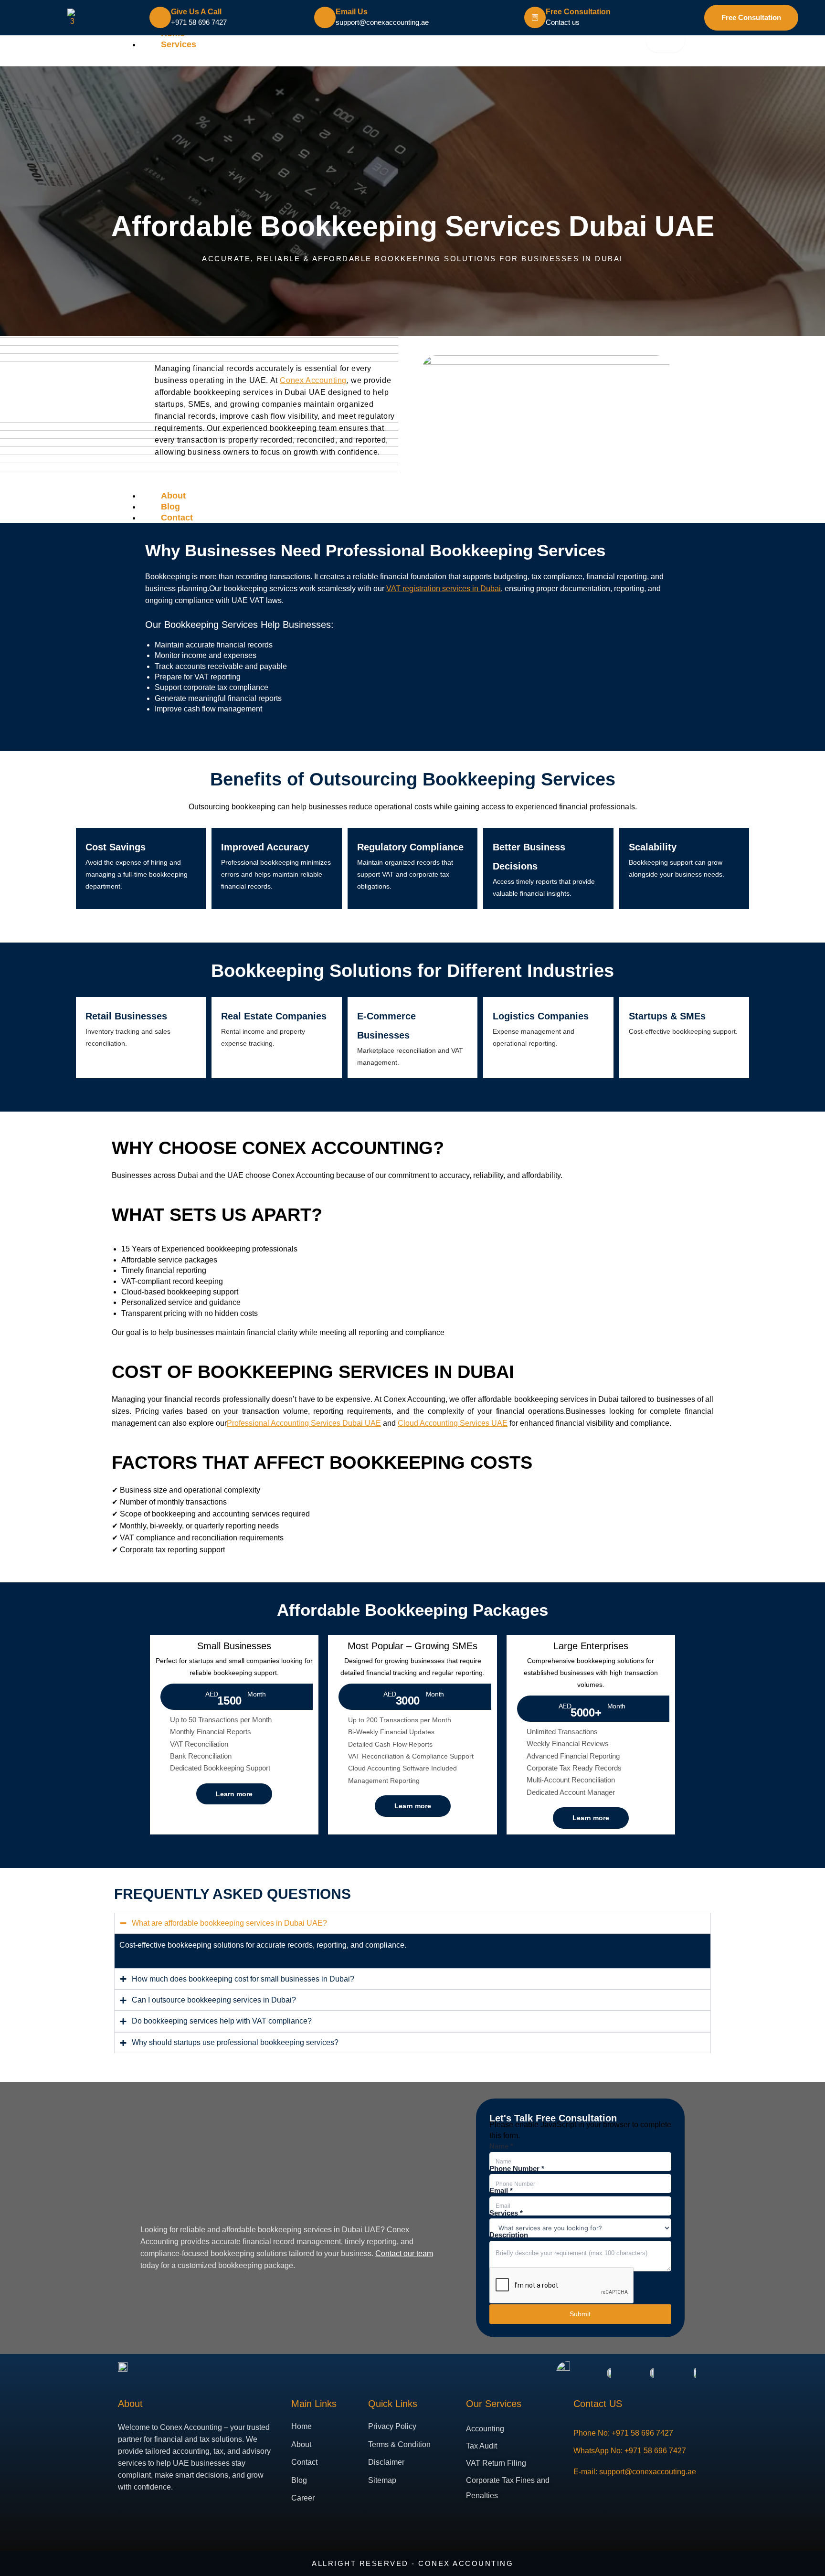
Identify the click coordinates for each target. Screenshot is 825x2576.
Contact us (563, 22)
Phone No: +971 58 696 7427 (623, 2433)
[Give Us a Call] (160, 17)
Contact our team (404, 2253)
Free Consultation (578, 12)
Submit (580, 2314)
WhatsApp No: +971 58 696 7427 (630, 2450)
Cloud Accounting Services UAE (453, 1423)
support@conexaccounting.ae (382, 22)
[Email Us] (325, 17)
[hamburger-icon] (665, 41)
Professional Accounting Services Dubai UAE (304, 1423)
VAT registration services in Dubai (444, 588)
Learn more (234, 1794)
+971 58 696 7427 (199, 22)
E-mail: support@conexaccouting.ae (635, 2471)
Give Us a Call (196, 12)
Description (509, 2235)
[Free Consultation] (535, 17)
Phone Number (517, 2168)
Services (179, 44)
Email (501, 2190)
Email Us (352, 12)
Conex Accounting (313, 380)
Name (501, 2146)
